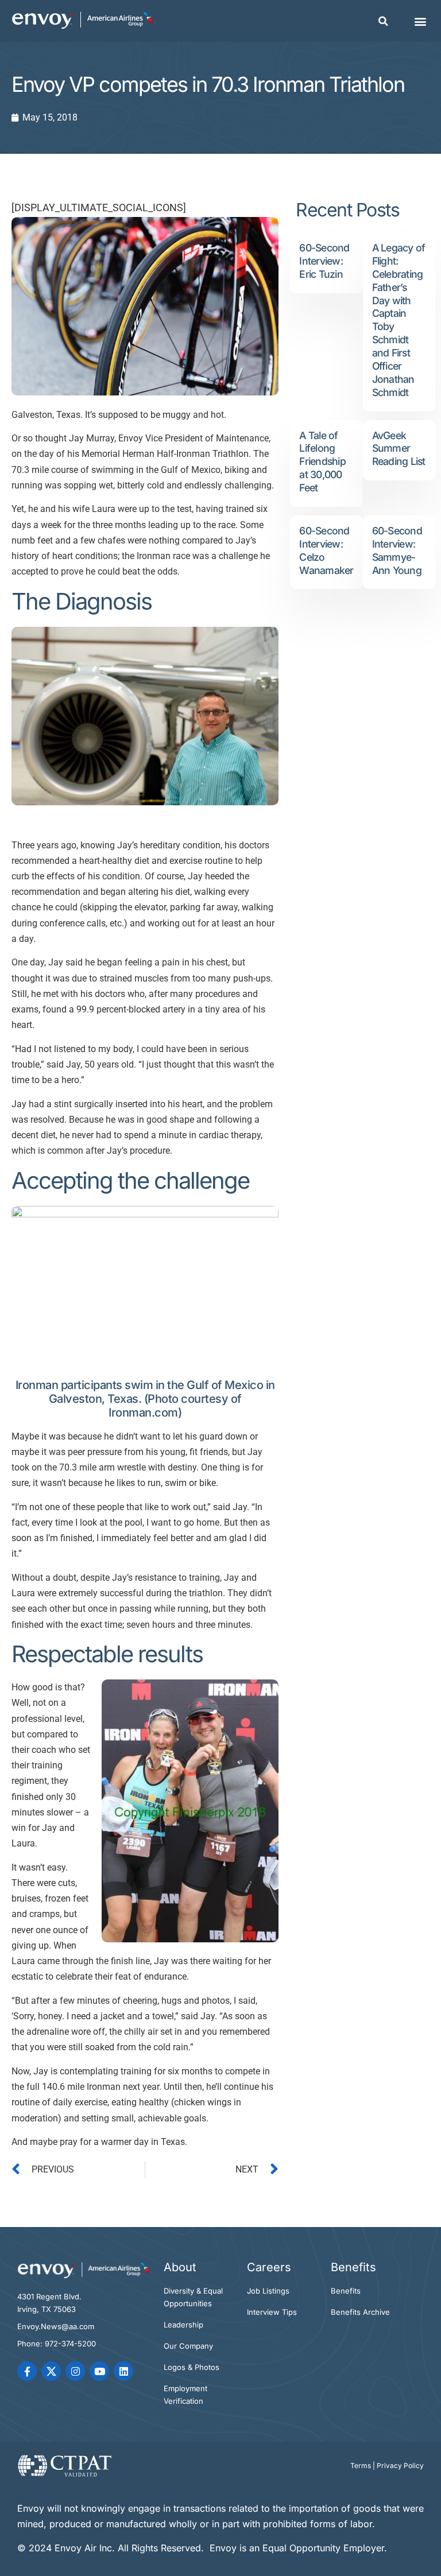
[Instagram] (75, 2371)
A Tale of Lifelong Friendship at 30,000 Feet (322, 462)
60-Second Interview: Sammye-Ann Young (397, 550)
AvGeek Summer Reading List (399, 449)
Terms (361, 2466)
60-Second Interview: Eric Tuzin (324, 261)
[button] (384, 21)
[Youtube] (99, 2371)
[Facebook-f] (27, 2371)
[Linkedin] (123, 2371)
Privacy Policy (400, 2466)
